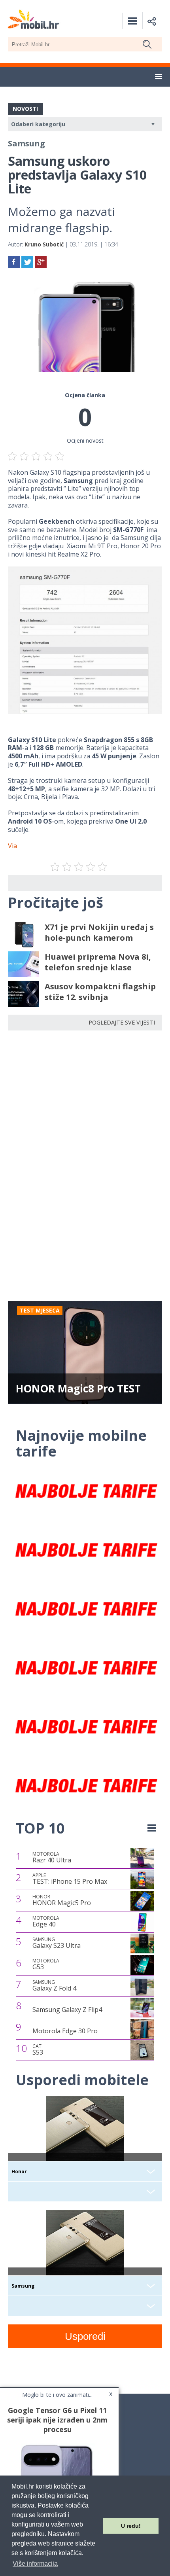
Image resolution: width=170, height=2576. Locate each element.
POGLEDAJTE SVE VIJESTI (122, 1022)
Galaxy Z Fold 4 (54, 1986)
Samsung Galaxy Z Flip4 (67, 2010)
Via (12, 846)
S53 (38, 2050)
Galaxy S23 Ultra (57, 1943)
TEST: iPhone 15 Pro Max (70, 1879)
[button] (159, 77)
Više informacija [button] (35, 2564)
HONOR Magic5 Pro (62, 1900)
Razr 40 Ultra (52, 1858)
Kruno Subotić (44, 244)
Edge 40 (46, 1922)
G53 (46, 1964)
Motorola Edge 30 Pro (65, 2031)
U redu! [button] (131, 2526)
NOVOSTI (25, 109)
